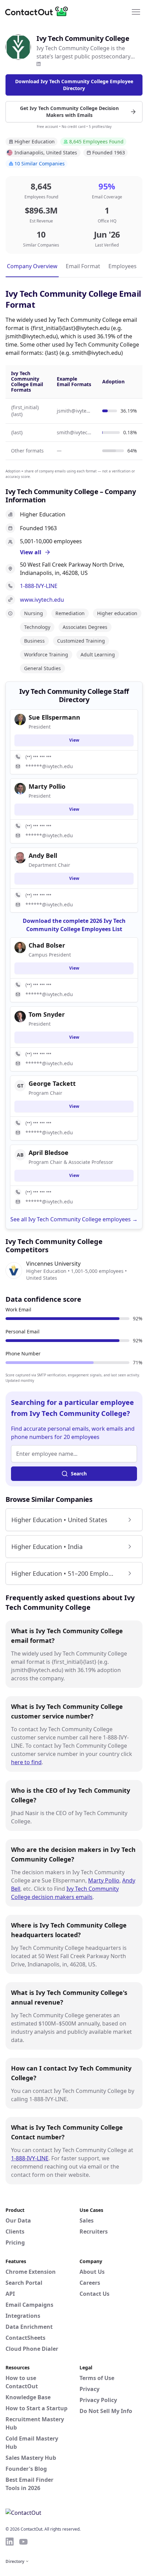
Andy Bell (43, 855)
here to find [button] (26, 1762)
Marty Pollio (104, 1880)
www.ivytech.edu (42, 600)
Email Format (83, 266)
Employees (123, 266)
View (74, 740)
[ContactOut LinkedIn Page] (10, 2542)
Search (79, 1473)
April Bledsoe (49, 1153)
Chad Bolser (47, 945)
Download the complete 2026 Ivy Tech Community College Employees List (74, 925)
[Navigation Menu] (136, 11)
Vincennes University (53, 1264)
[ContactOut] (39, 11)
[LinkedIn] (39, 64)
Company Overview (32, 266)
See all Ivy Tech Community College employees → (74, 1219)
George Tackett (52, 1083)
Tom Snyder (47, 1014)
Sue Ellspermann (54, 717)
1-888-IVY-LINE (39, 586)
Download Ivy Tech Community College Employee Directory (74, 85)
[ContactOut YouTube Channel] (23, 2542)
